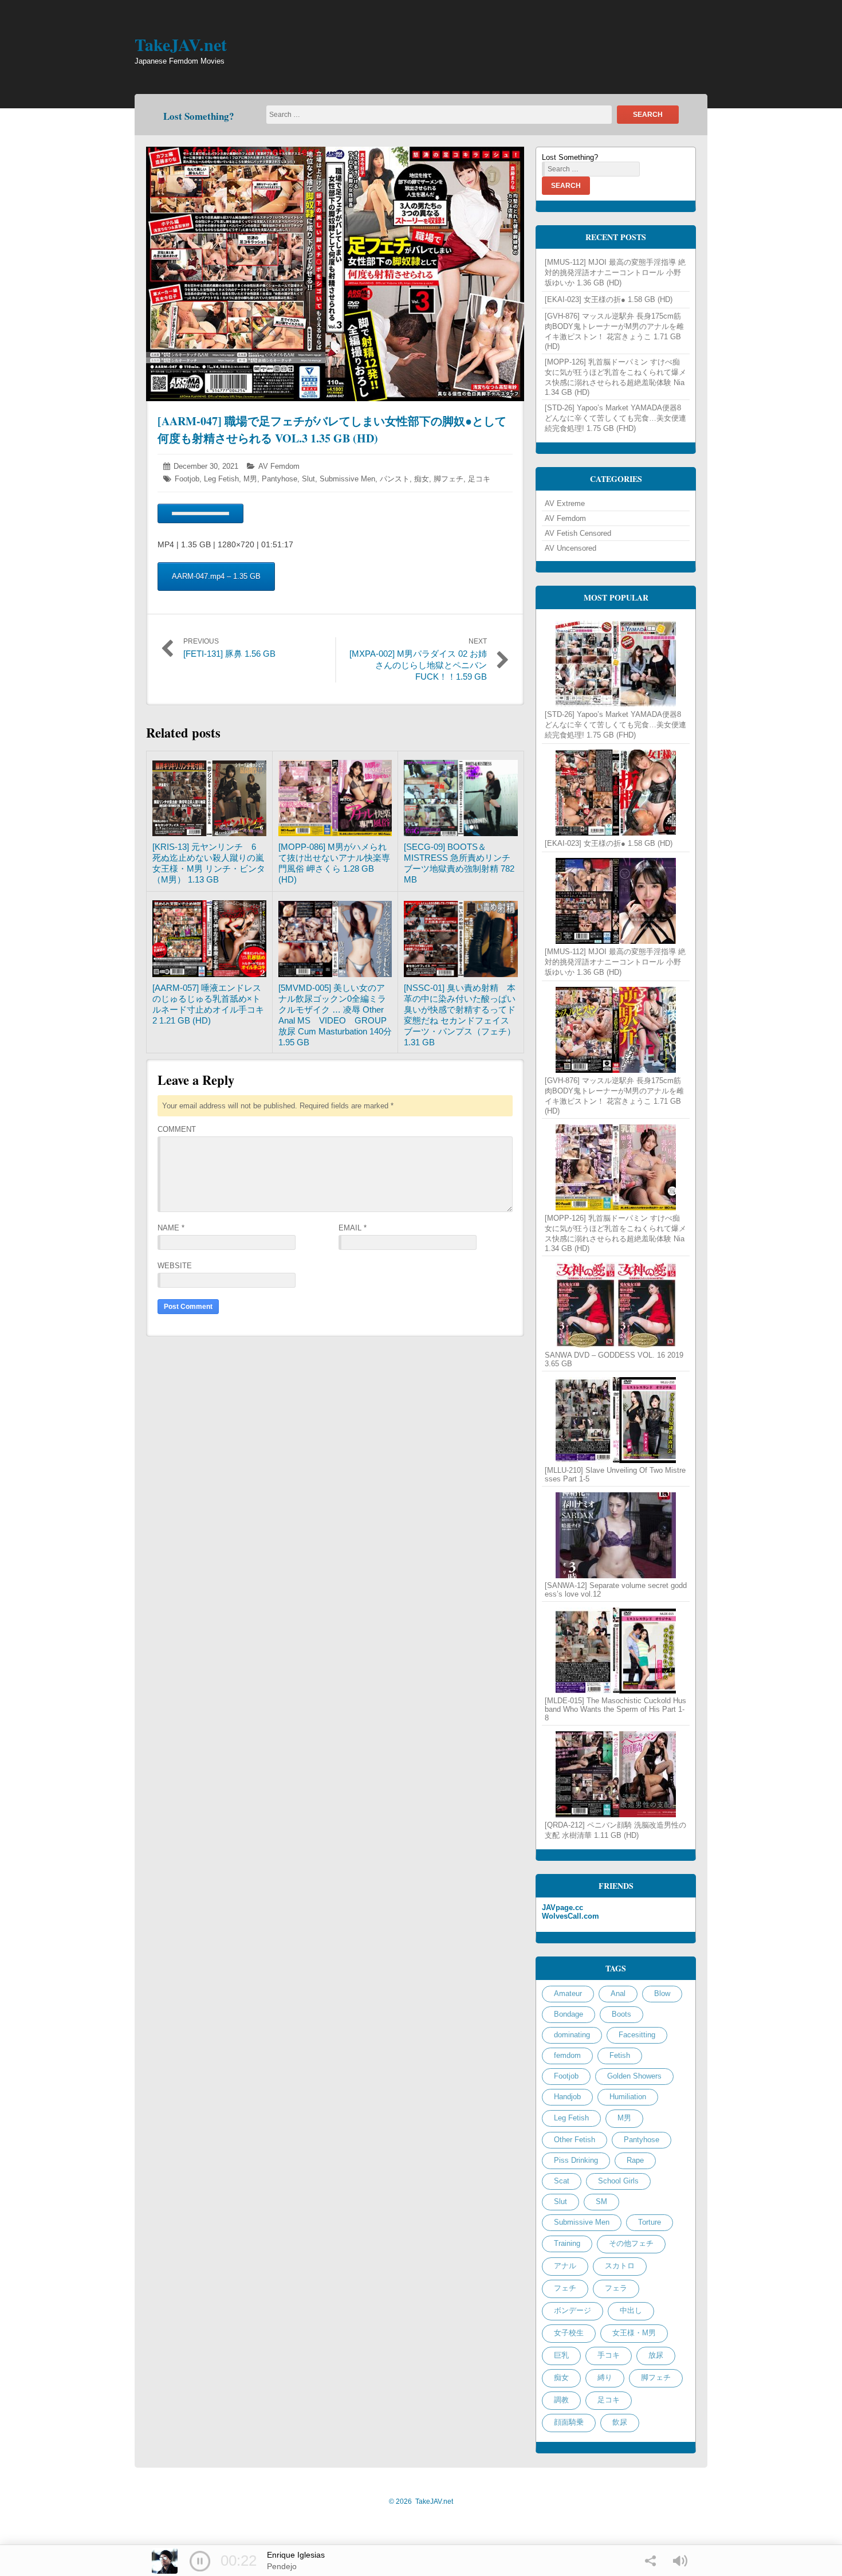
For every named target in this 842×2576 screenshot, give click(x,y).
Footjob (187, 479)
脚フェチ (448, 479)
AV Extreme (565, 503)
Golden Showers (634, 2076)
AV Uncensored (570, 548)
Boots (621, 2014)
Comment (177, 1129)
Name (171, 1228)
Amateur (568, 1993)
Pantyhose (280, 479)
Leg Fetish (221, 479)
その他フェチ (631, 2243)
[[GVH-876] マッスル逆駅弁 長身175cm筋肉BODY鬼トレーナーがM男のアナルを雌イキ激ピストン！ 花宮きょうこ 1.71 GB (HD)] (616, 1030)
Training (567, 2243)
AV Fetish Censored (578, 533)
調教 (561, 2400)
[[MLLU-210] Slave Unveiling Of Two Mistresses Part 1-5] (616, 1420)
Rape (635, 2160)
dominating (572, 2035)
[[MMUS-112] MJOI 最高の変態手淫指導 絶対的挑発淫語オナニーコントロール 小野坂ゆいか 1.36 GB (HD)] (616, 901)
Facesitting (637, 2035)
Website (175, 1266)
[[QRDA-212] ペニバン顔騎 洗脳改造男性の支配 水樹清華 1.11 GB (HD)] (616, 1774)
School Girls (618, 2181)
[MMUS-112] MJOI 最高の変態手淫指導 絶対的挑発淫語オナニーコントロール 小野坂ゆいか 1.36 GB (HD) (615, 273)
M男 (250, 479)
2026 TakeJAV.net (421, 2501)
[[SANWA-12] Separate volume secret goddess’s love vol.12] (616, 1535)
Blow (662, 1993)
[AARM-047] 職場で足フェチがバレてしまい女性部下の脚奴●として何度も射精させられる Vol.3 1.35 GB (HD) (332, 430)
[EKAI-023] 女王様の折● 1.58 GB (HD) (609, 299)
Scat (562, 2181)
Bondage (568, 2014)
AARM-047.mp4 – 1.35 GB (216, 576)
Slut (308, 479)
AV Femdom (279, 466)
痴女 (422, 479)
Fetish (620, 2055)
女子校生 (569, 2333)
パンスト (395, 479)
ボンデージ (573, 2310)
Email (353, 1228)
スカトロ (620, 2266)
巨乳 (561, 2355)
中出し (631, 2310)
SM (601, 2201)
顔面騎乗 (569, 2422)
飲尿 (620, 2422)
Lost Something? (199, 116)
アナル (565, 2266)
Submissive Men (347, 479)
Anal (618, 1993)
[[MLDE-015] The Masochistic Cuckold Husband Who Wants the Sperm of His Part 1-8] (616, 1650)
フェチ (565, 2288)
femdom (567, 2055)
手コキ (609, 2355)
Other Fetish (575, 2140)
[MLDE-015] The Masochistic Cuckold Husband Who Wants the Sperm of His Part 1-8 (615, 1709)
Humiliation (628, 2097)
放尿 (656, 2355)
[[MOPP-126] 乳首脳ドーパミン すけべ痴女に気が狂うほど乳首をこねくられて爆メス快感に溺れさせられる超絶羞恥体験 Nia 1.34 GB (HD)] (616, 1167)
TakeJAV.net (181, 44)
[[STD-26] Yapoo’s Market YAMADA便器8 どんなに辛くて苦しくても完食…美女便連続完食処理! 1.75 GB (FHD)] (616, 664)
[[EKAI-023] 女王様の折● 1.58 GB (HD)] (616, 793)
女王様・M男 (634, 2333)
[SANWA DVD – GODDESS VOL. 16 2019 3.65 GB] (616, 1305)
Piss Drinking (576, 2160)
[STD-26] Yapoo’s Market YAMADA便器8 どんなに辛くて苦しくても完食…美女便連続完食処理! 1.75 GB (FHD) (615, 418)
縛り (605, 2377)
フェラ (616, 2288)
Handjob (567, 2097)
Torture (650, 2222)
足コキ (479, 479)
